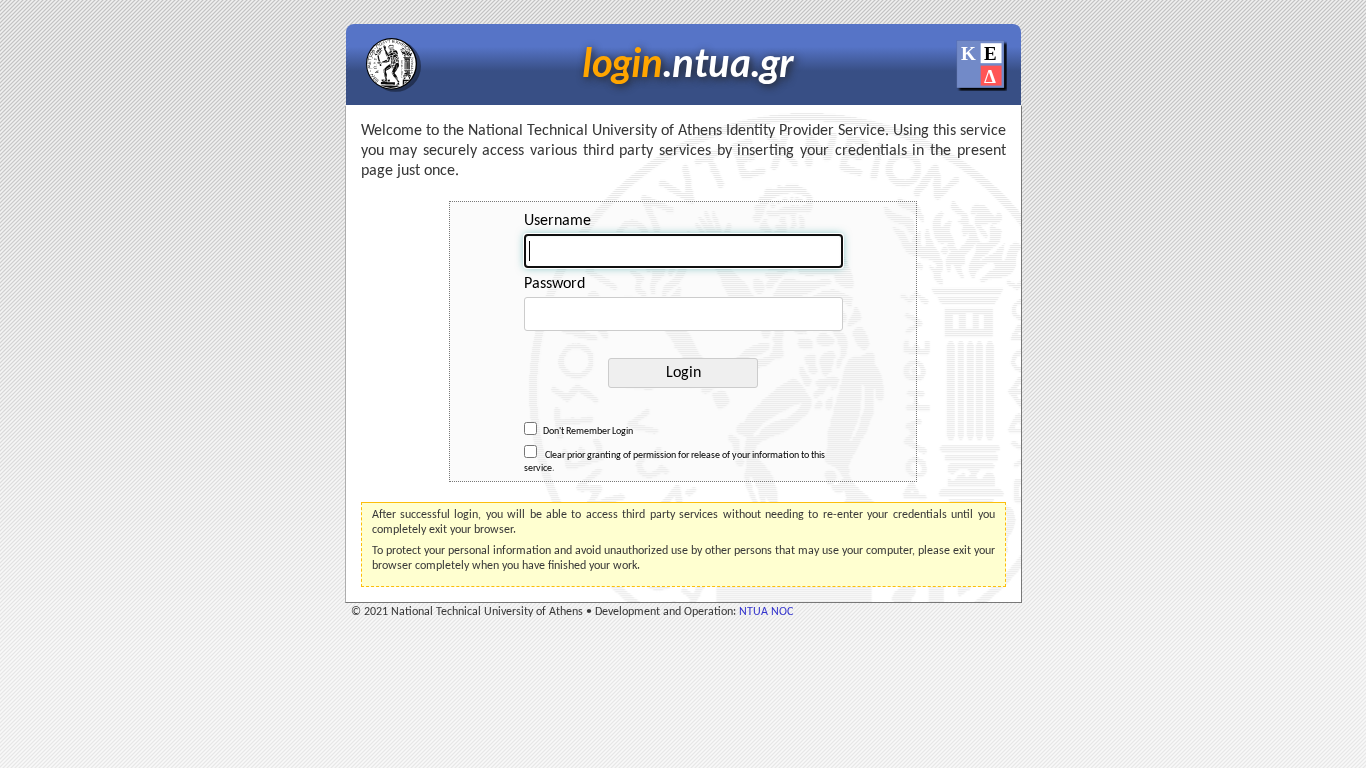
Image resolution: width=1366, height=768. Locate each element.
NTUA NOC (766, 612)
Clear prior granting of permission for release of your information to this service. (674, 462)
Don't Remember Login (588, 432)
